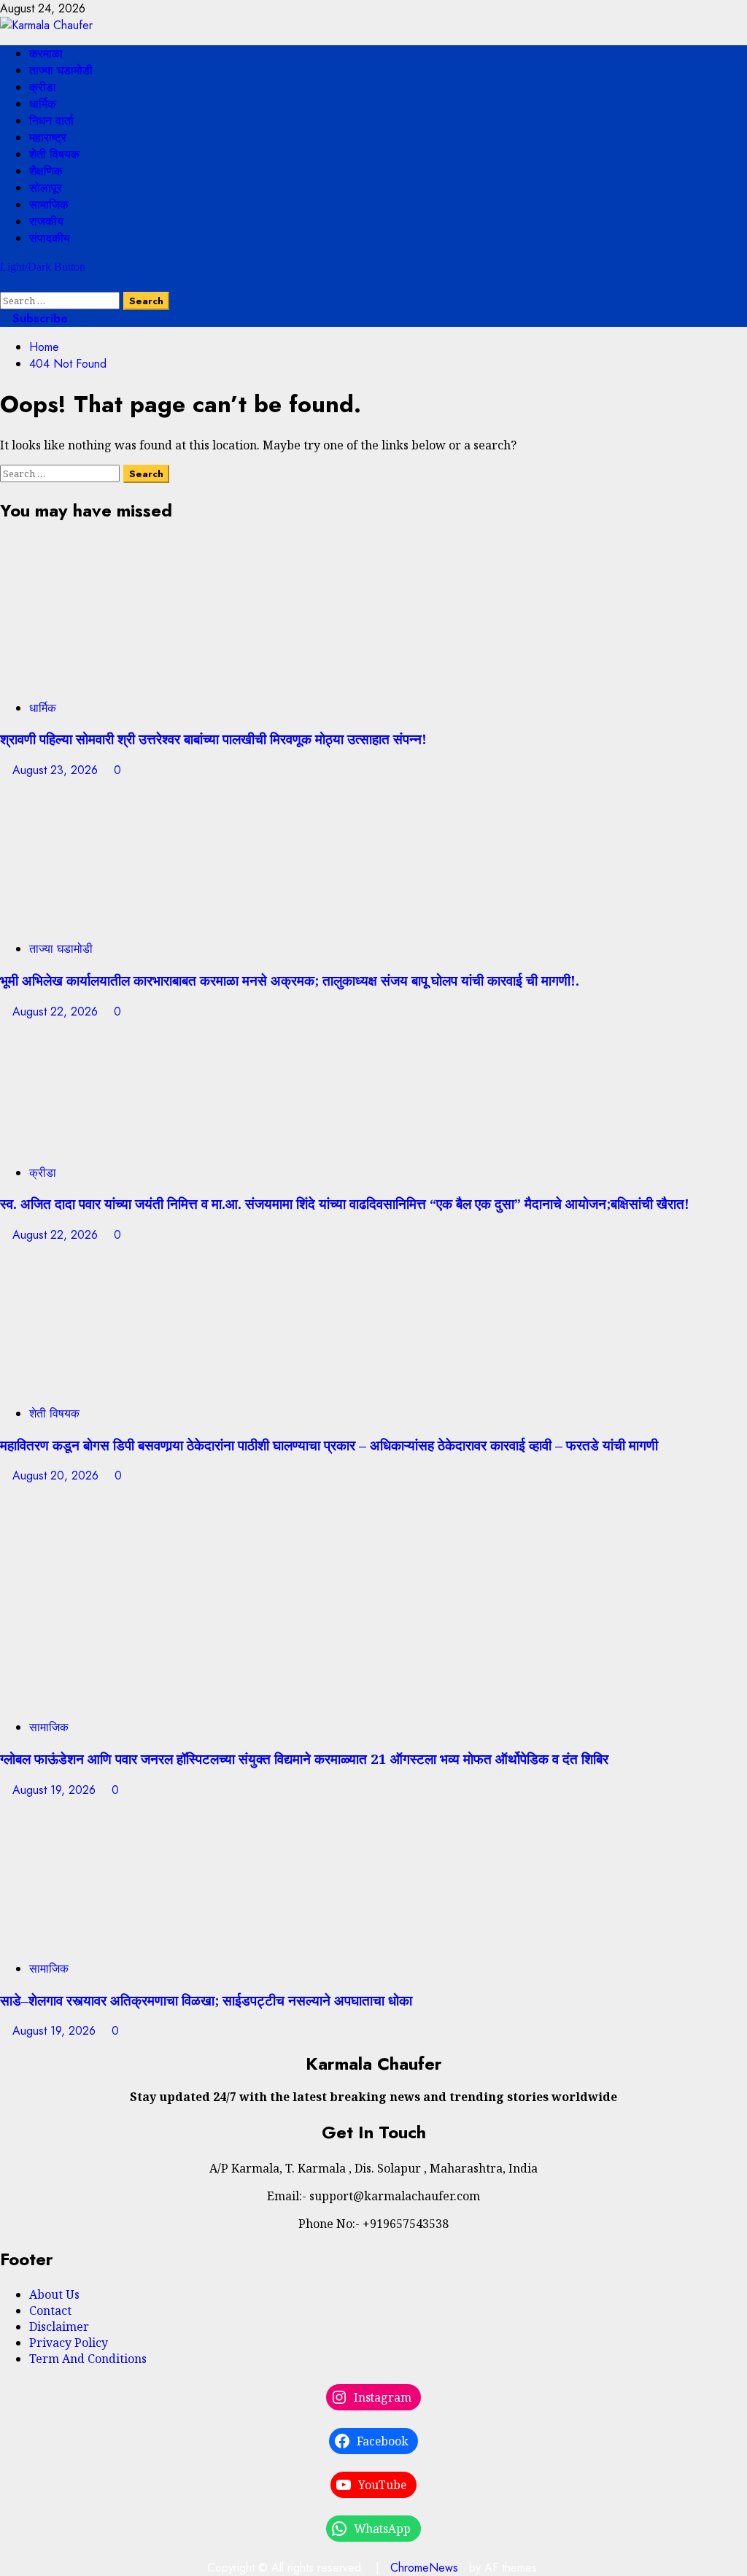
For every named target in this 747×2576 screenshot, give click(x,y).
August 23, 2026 (57, 770)
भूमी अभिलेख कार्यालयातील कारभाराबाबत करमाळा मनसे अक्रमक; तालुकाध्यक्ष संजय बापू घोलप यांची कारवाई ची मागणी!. (290, 980)
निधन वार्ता (51, 121)
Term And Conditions (88, 2359)
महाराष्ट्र (48, 138)
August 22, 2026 (57, 1012)
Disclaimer (59, 2326)
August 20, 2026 (57, 1475)
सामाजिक (49, 205)
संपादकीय (50, 238)
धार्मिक (43, 104)
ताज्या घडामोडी (61, 70)
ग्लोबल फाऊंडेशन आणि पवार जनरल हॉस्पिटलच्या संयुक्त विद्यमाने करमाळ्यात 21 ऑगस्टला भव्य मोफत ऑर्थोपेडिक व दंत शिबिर (304, 1759)
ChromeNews (424, 2568)
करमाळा (46, 54)
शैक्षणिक (46, 171)
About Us (54, 2294)
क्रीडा (43, 87)
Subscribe (38, 318)
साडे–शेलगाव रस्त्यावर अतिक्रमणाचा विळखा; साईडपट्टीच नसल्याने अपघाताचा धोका (206, 2000)
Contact (50, 2310)
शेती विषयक (54, 154)
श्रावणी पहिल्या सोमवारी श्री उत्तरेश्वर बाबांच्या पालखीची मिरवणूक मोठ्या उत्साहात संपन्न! (213, 739)
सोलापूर (46, 188)
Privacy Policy (69, 2343)
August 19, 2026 (56, 1790)
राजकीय (46, 221)
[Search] (4, 283)
